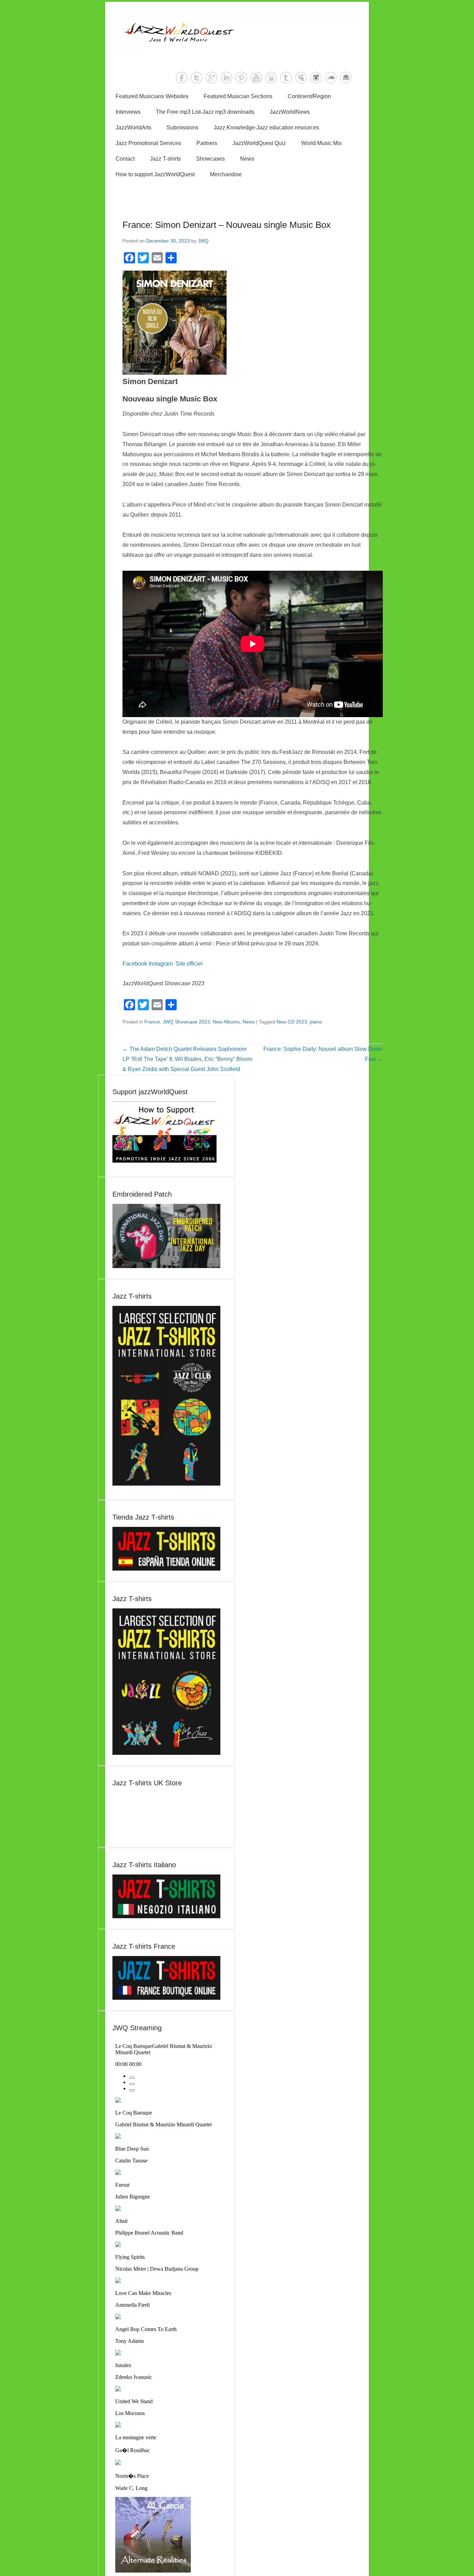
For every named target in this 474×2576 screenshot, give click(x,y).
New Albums (226, 1022)
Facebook (182, 78)
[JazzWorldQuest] (237, 32)
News (247, 159)
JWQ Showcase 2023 (186, 1022)
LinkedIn (226, 78)
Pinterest (241, 78)
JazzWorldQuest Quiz (259, 143)
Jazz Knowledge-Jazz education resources (266, 127)
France (152, 1022)
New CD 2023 (292, 1022)
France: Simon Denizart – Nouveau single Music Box (227, 225)
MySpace (301, 78)
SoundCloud (331, 78)
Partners (207, 143)
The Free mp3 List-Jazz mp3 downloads (205, 112)
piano (316, 1022)
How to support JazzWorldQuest (155, 174)
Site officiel (189, 964)
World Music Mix (321, 143)
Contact (125, 159)
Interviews (128, 112)
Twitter (197, 78)
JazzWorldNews (290, 112)
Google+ (211, 78)
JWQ (203, 241)
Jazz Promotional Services (148, 143)
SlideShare (271, 78)
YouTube (256, 78)
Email (346, 78)
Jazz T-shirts (165, 159)
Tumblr (286, 78)
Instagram (316, 78)
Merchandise (226, 174)
